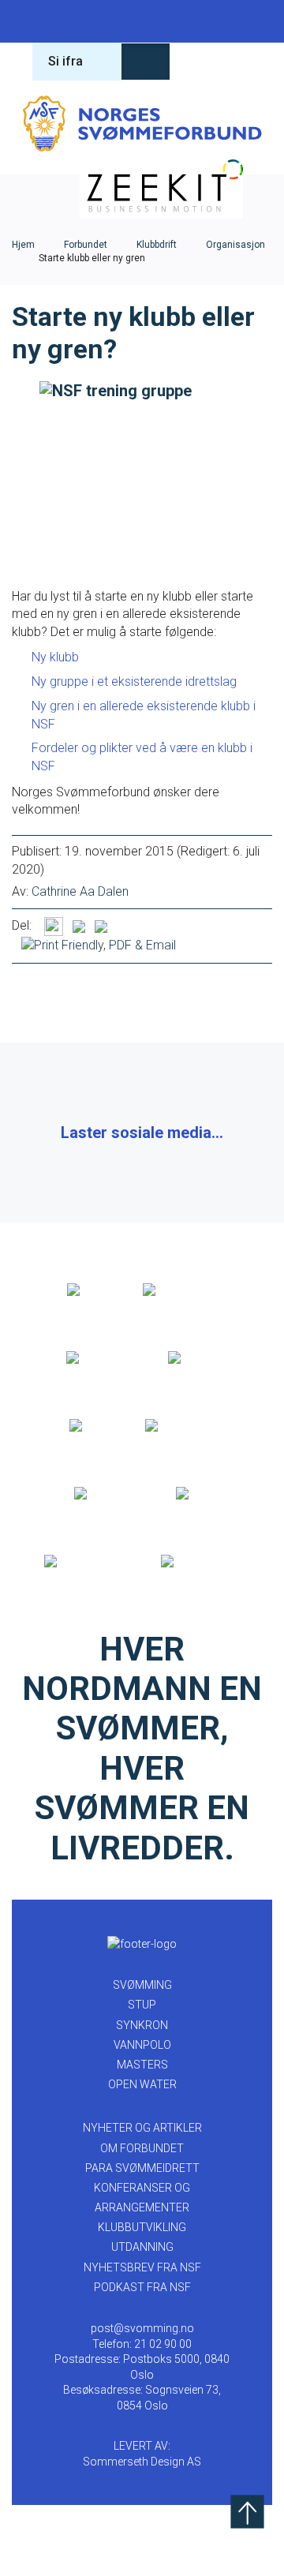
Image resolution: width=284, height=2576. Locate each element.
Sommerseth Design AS (142, 2462)
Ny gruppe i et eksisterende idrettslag (136, 681)
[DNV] (193, 1494)
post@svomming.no (142, 2328)
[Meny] (248, 62)
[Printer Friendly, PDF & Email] (99, 944)
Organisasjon (235, 245)
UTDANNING (142, 2247)
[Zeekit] (90, 1426)
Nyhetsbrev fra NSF (142, 2267)
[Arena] (88, 1290)
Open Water (248, 21)
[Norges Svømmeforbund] (142, 123)
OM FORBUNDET (142, 2148)
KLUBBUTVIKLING (142, 2227)
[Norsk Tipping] (86, 1562)
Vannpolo (163, 21)
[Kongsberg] (108, 1494)
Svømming (35, 21)
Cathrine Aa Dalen (80, 891)
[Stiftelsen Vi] (180, 1426)
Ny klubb (55, 657)
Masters (206, 21)
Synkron (121, 21)
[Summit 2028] (201, 1562)
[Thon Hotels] (180, 1290)
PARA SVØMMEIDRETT (142, 2168)
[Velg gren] (146, 62)
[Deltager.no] (100, 1358)
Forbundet (86, 245)
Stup (78, 21)
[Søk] (197, 62)
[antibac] (193, 1358)
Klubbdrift (157, 245)
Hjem (23, 245)
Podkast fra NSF (142, 2287)
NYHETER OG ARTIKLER (142, 2128)
